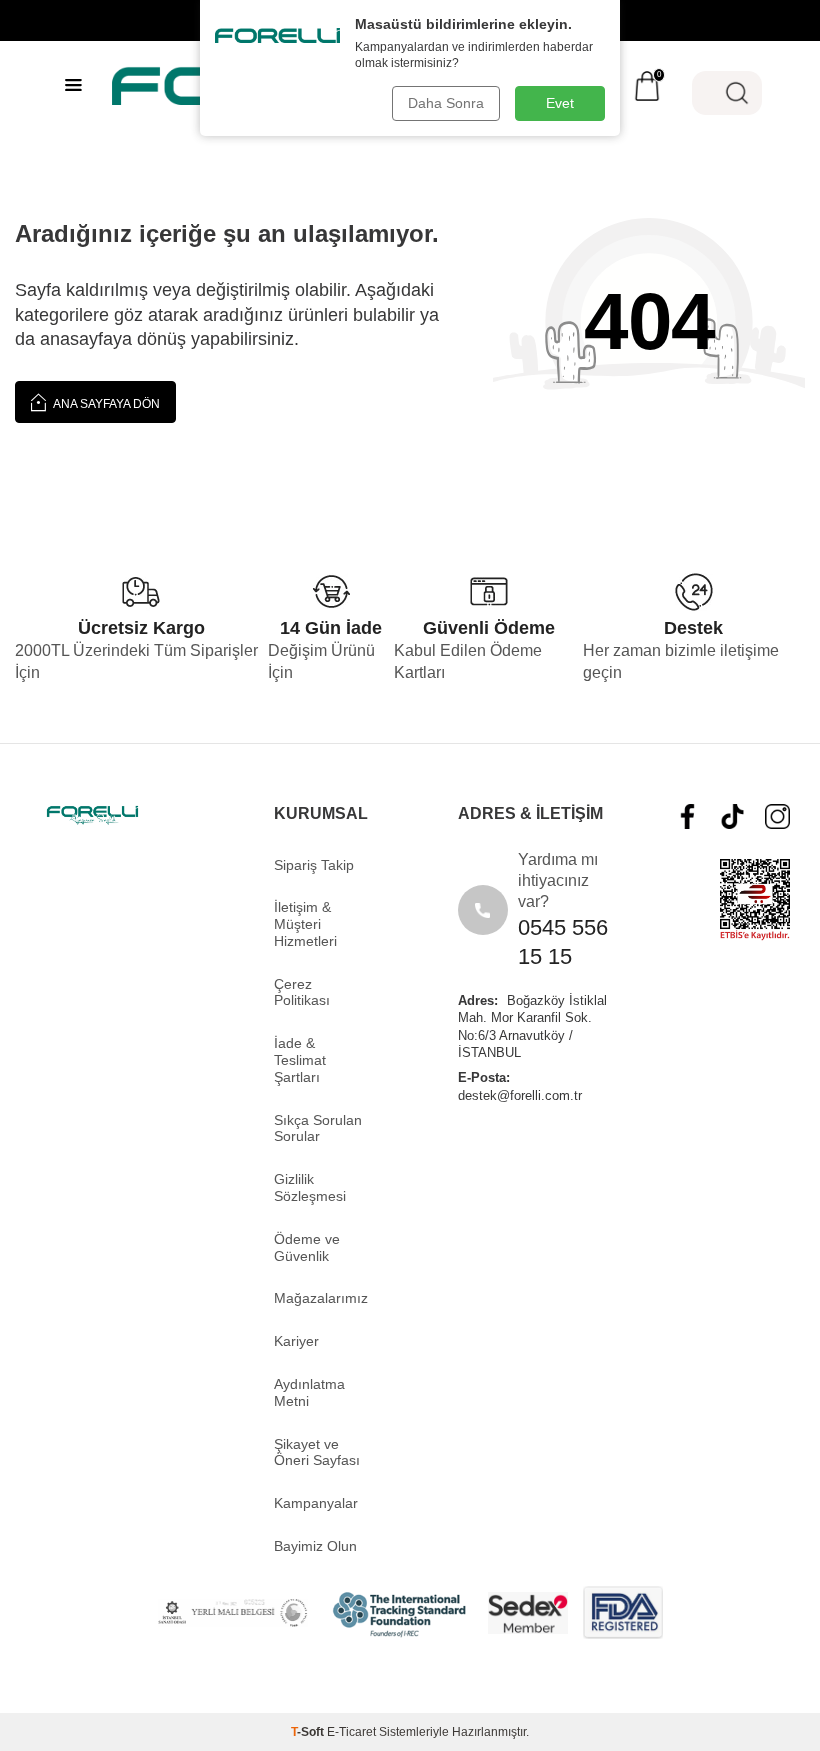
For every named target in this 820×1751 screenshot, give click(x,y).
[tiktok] (732, 816)
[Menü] (73, 84)
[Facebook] (687, 816)
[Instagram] (777, 816)
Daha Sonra (446, 103)
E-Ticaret (351, 1732)
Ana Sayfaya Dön (105, 404)
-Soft (309, 1732)
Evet (560, 103)
